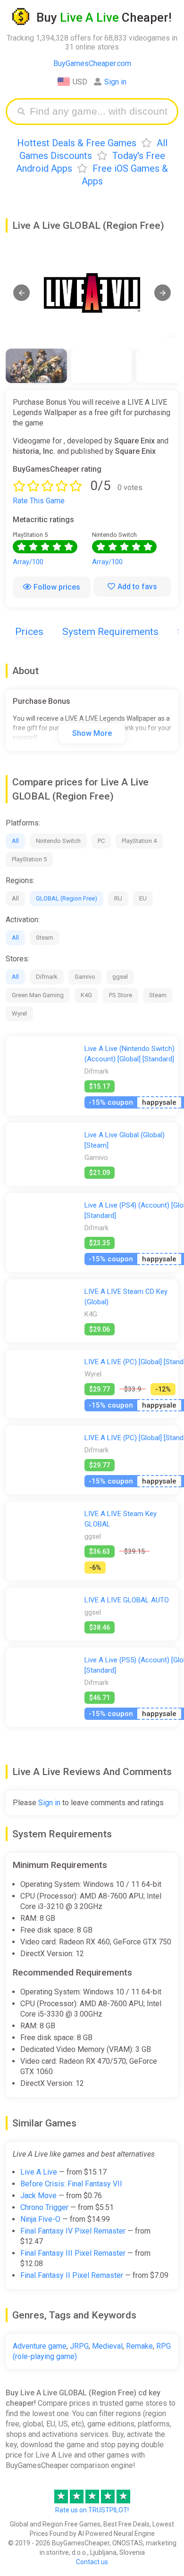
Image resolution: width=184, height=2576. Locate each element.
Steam (45, 938)
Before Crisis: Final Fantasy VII (71, 2184)
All (15, 841)
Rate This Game (39, 501)
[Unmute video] (92, 293)
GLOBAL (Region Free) (67, 898)
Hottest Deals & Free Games (77, 143)
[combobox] (99, 112)
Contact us (92, 2562)
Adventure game (40, 2346)
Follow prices (57, 587)
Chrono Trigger (44, 2207)
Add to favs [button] (137, 587)
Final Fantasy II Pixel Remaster (72, 2275)
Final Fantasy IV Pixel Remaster (73, 2231)
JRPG (79, 2346)
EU (143, 898)
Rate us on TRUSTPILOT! (92, 2510)
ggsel (120, 977)
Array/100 (28, 562)
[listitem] (36, 366)
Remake (139, 2346)
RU (118, 898)
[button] (21, 293)
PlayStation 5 (29, 859)
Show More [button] (92, 733)
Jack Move (38, 2196)
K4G (86, 995)
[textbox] (99, 112)
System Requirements (110, 632)
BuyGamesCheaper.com (92, 63)
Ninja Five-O (40, 2219)
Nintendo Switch (58, 841)
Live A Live (39, 2172)
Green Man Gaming (38, 995)
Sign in (115, 82)
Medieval (107, 2346)
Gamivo (85, 977)
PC (101, 841)
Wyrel (19, 1013)
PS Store (121, 995)
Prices (29, 632)
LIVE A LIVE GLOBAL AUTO (127, 1600)
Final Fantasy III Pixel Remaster (73, 2253)
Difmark (47, 977)
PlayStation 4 (139, 841)
